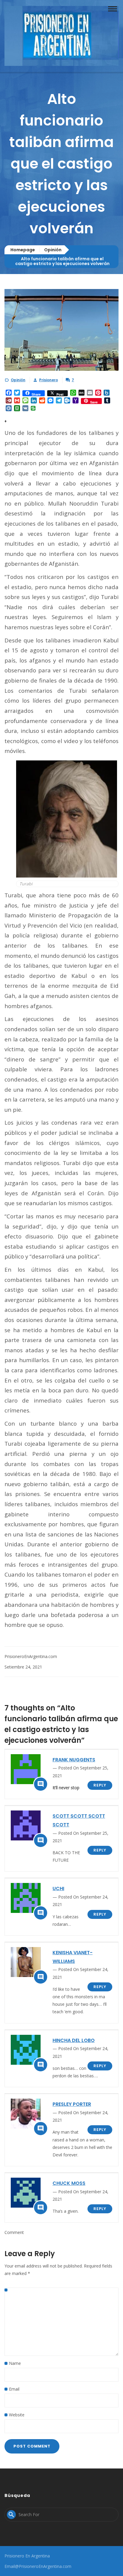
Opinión (53, 250)
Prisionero (49, 380)
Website (17, 2415)
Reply (100, 1785)
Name (15, 2363)
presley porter (72, 2104)
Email (14, 2389)
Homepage (23, 250)
